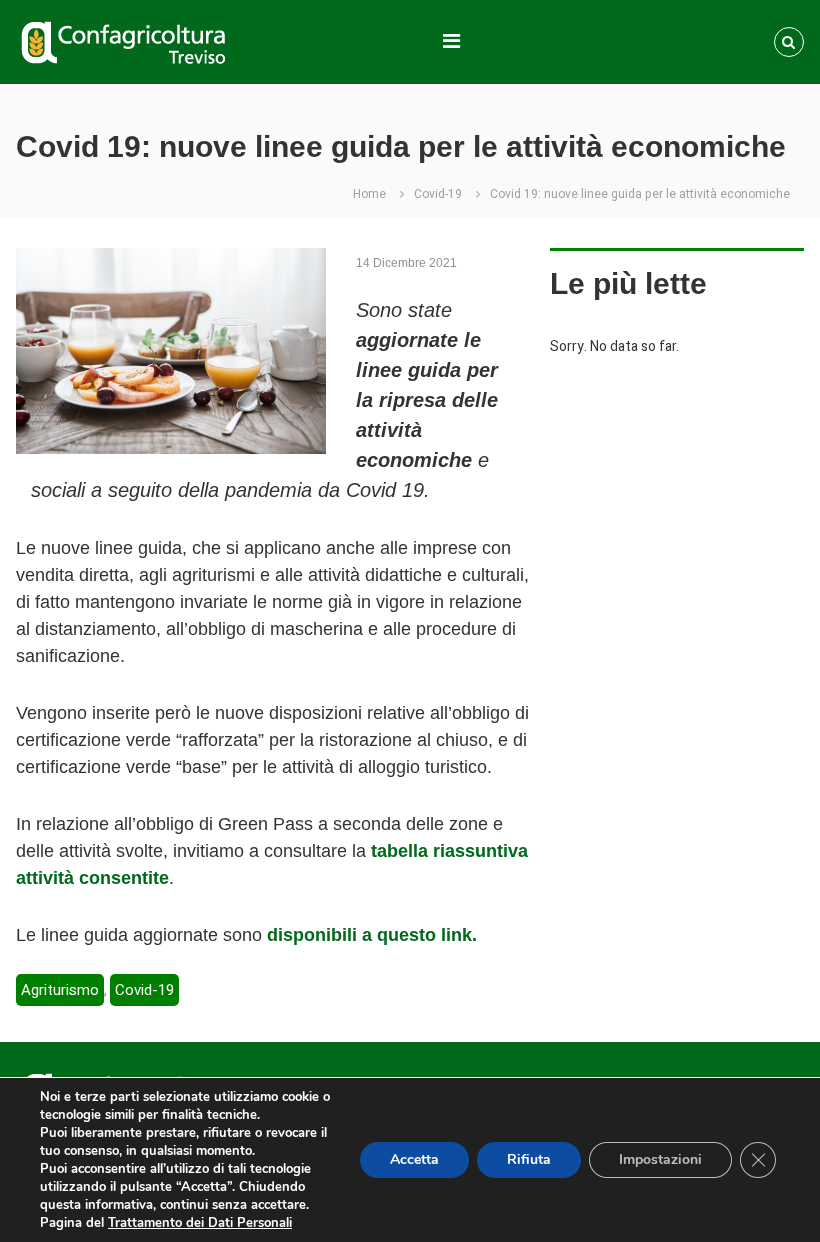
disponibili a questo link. (372, 935)
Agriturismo (60, 990)
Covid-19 (438, 194)
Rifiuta (529, 1159)
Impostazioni (660, 1159)
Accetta (414, 1159)
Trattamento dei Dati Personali (200, 1223)
